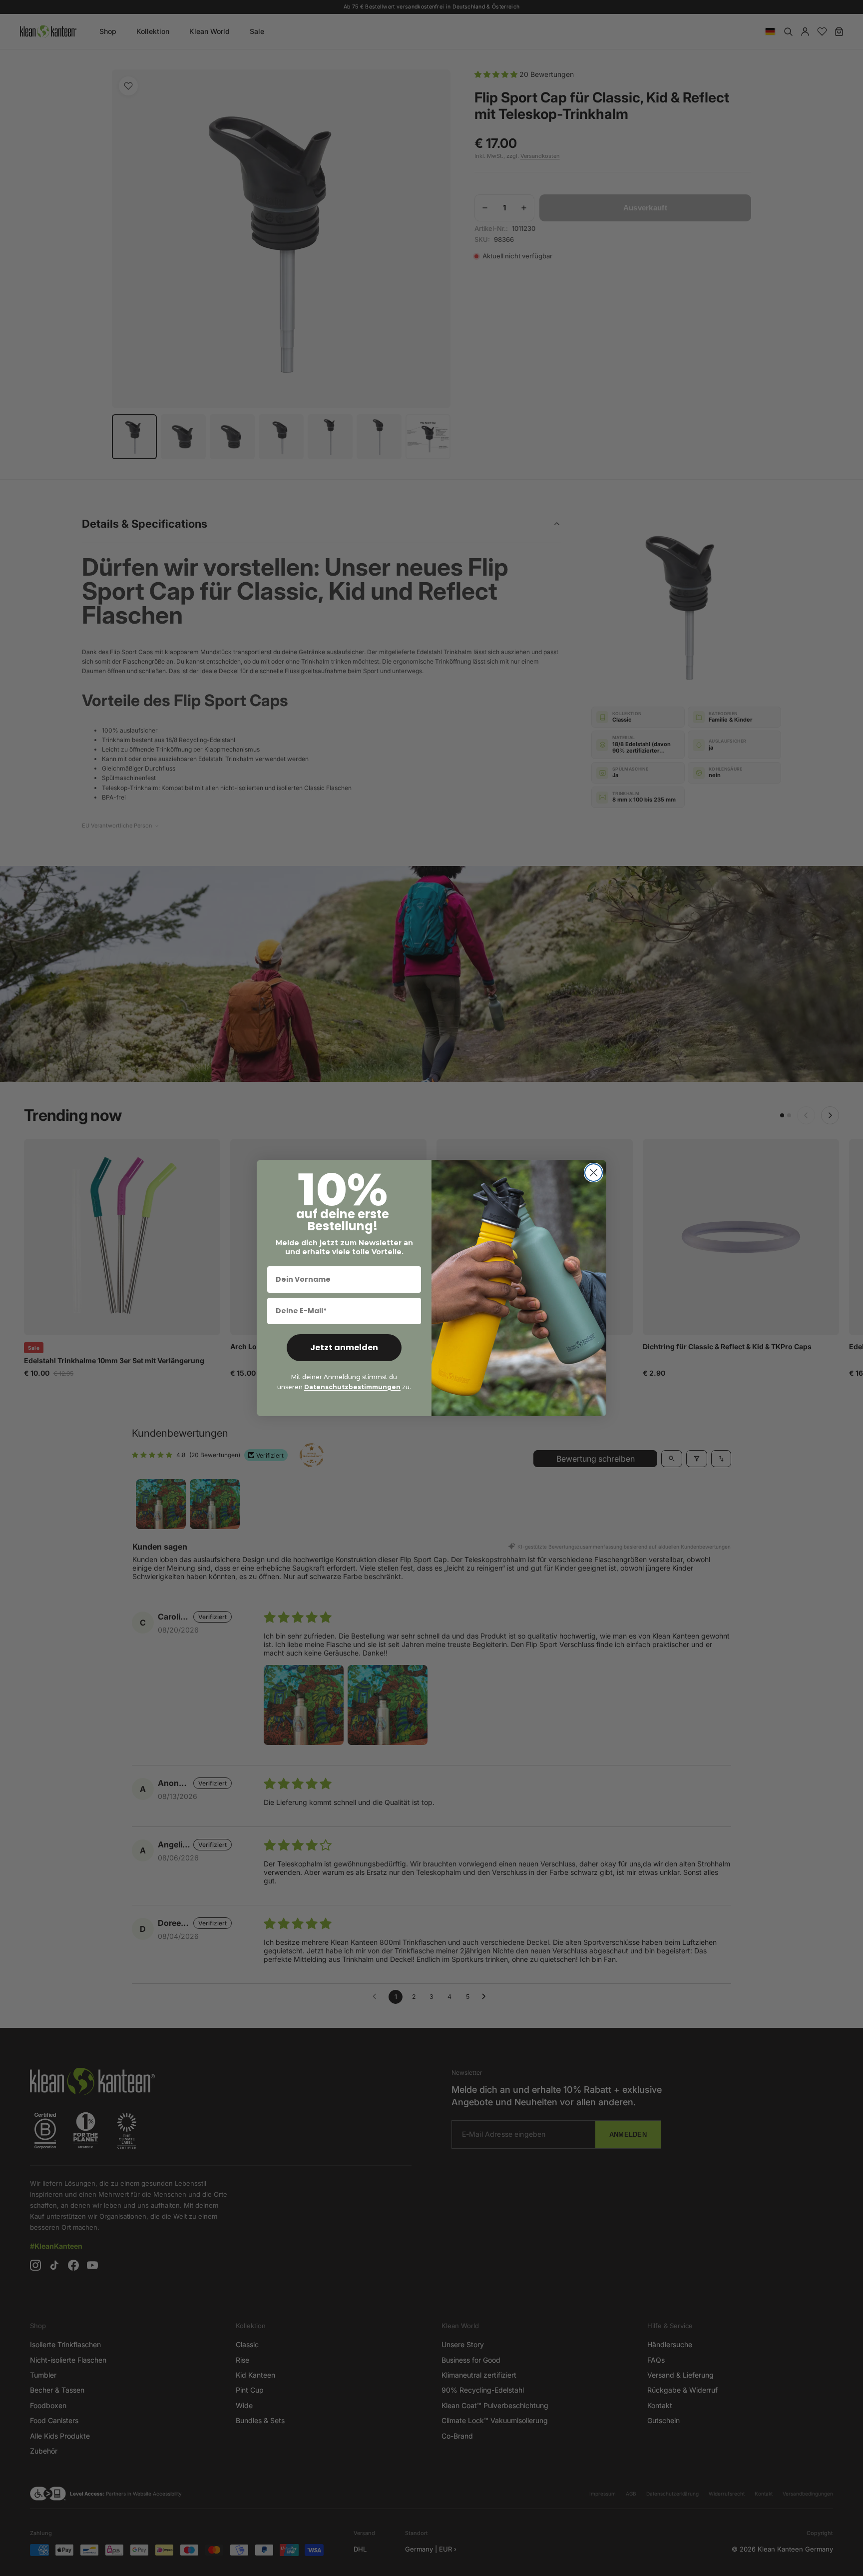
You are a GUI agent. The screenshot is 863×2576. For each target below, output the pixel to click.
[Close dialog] (594, 1173)
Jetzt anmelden (344, 1347)
